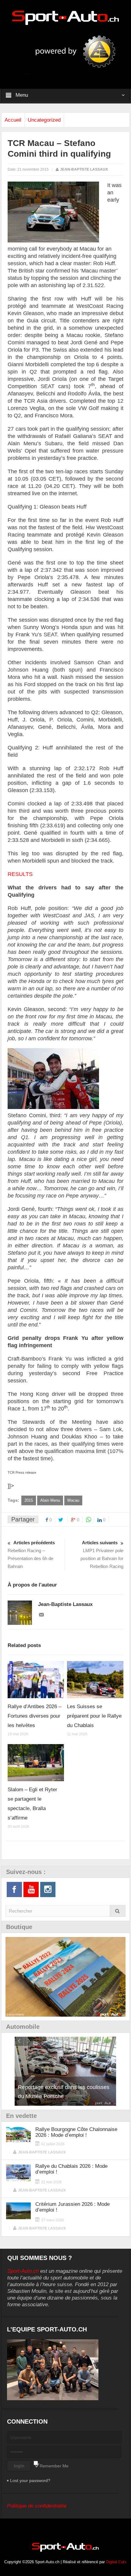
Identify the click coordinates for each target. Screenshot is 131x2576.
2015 (29, 1500)
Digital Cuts (116, 2562)
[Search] (118, 1911)
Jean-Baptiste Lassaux (84, 169)
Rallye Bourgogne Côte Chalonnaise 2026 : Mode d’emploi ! (76, 2132)
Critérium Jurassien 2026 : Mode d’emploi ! (73, 2207)
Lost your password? (30, 2480)
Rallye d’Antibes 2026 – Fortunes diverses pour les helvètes (34, 1716)
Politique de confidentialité (37, 2506)
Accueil (13, 120)
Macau (73, 1500)
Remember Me (54, 2466)
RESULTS (20, 874)
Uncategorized (44, 120)
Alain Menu (50, 1500)
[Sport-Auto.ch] (65, 17)
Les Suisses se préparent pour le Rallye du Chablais (94, 1716)
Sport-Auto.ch (23, 2271)
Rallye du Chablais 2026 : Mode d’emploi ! (71, 2169)
